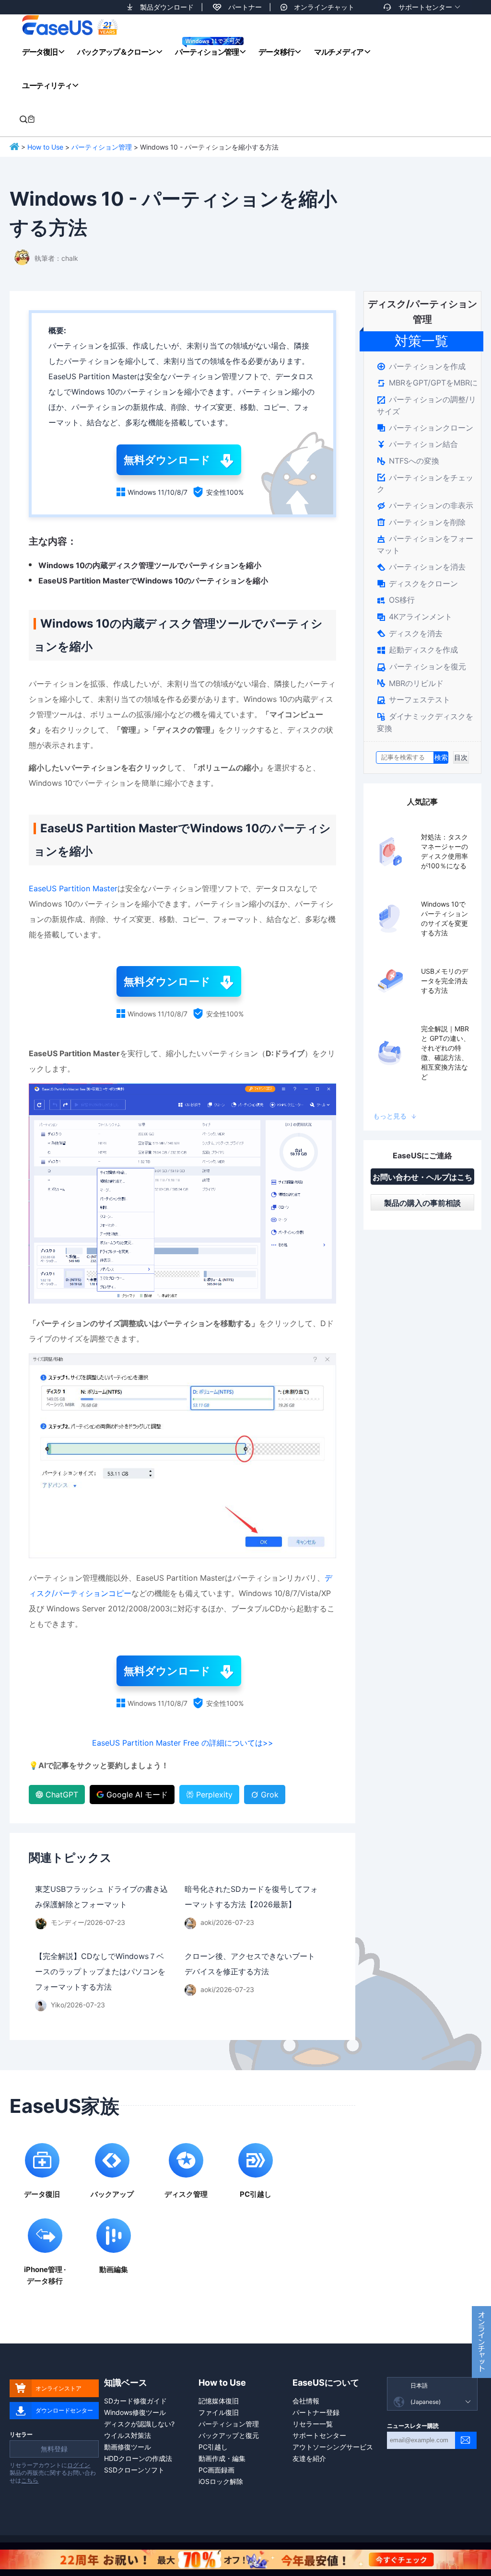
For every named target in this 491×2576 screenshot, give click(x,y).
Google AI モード (137, 1795)
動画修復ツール (128, 2447)
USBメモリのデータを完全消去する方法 (444, 981)
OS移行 (396, 600)
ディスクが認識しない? (139, 2424)
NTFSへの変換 (408, 461)
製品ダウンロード (167, 7)
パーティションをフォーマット (425, 544)
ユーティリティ (47, 85)
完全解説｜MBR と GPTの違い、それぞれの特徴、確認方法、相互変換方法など (445, 1053)
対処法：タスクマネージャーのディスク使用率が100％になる (444, 851)
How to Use (45, 147)
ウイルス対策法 (128, 2435)
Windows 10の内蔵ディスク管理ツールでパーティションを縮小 (150, 565)
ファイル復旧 (219, 2412)
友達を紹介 (309, 2458)
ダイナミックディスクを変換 (425, 722)
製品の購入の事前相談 (422, 1203)
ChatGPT (62, 1795)
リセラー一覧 (313, 2424)
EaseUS (70, 25)
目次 (461, 757)
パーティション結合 (417, 444)
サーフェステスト (414, 699)
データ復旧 (40, 52)
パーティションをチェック (425, 484)
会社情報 (306, 2401)
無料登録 (54, 2449)
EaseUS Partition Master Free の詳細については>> (183, 1743)
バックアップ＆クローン (116, 52)
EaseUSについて (326, 2383)
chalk (70, 258)
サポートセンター (425, 7)
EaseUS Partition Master (73, 888)
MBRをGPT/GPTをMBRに (427, 383)
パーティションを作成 (421, 366)
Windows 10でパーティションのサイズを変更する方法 (444, 918)
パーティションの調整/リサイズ (427, 405)
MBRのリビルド (410, 683)
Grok (270, 1795)
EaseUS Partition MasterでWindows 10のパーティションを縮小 (153, 581)
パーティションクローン (425, 428)
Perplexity (214, 1795)
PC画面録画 (216, 2470)
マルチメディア (339, 52)
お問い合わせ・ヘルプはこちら (422, 1178)
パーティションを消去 (421, 567)
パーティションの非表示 (425, 505)
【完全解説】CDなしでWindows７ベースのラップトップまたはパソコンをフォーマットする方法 (100, 1971)
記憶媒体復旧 (219, 2401)
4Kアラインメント (415, 617)
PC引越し (213, 2447)
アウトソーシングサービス (333, 2447)
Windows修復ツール (135, 2412)
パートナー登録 (316, 2412)
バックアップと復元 (229, 2435)
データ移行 (276, 52)
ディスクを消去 (410, 633)
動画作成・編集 (222, 2458)
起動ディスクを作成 (417, 650)
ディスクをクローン (417, 583)
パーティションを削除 (421, 522)
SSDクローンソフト (134, 2470)
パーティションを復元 (421, 666)
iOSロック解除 (221, 2481)
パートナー (245, 7)
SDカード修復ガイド (135, 2401)
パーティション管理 (207, 52)
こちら (30, 2480)
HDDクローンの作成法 (138, 2458)
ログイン (79, 2465)
